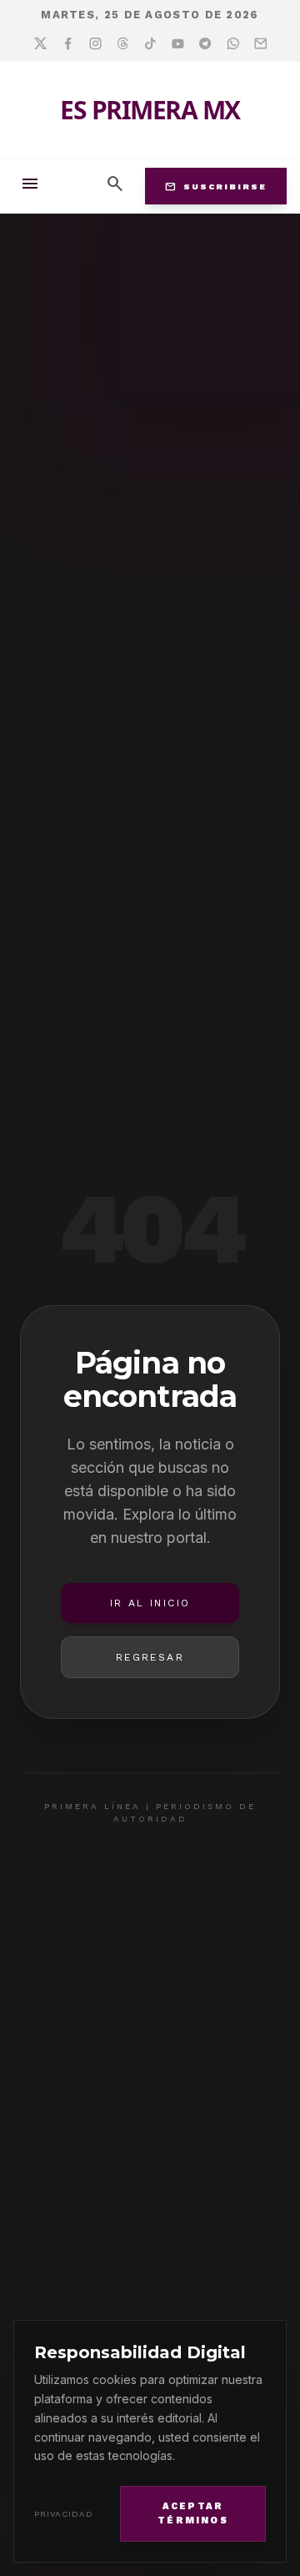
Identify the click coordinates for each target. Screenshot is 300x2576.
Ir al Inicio (150, 1603)
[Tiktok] (150, 44)
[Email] (260, 44)
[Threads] (123, 44)
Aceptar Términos (193, 2513)
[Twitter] (40, 44)
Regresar (150, 1657)
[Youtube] (178, 44)
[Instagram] (95, 44)
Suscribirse (216, 186)
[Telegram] (205, 44)
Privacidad (64, 2514)
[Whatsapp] (233, 44)
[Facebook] (68, 44)
